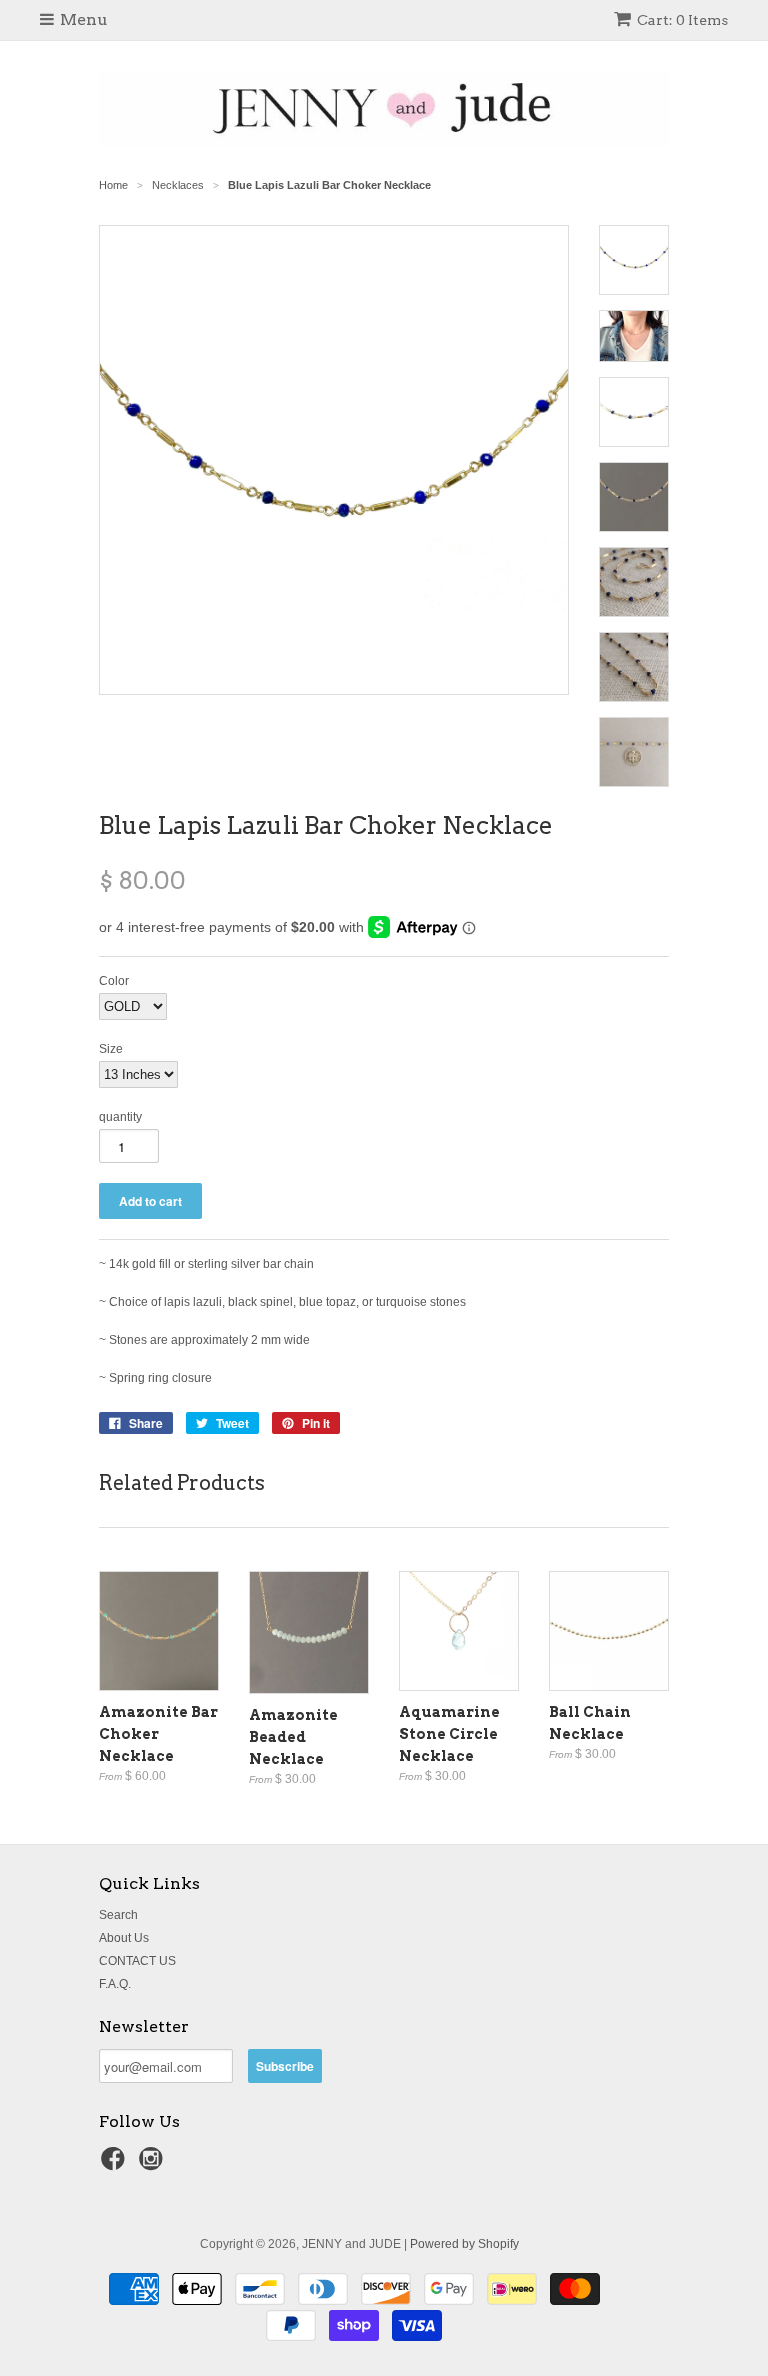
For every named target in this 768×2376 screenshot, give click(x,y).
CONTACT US (137, 1961)
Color (114, 981)
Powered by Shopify (464, 2244)
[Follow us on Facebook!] (116, 2165)
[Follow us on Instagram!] (154, 2165)
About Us (124, 1938)
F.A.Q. (115, 1984)
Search (118, 1915)
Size (111, 1049)
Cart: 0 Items (682, 20)
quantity (120, 1117)
